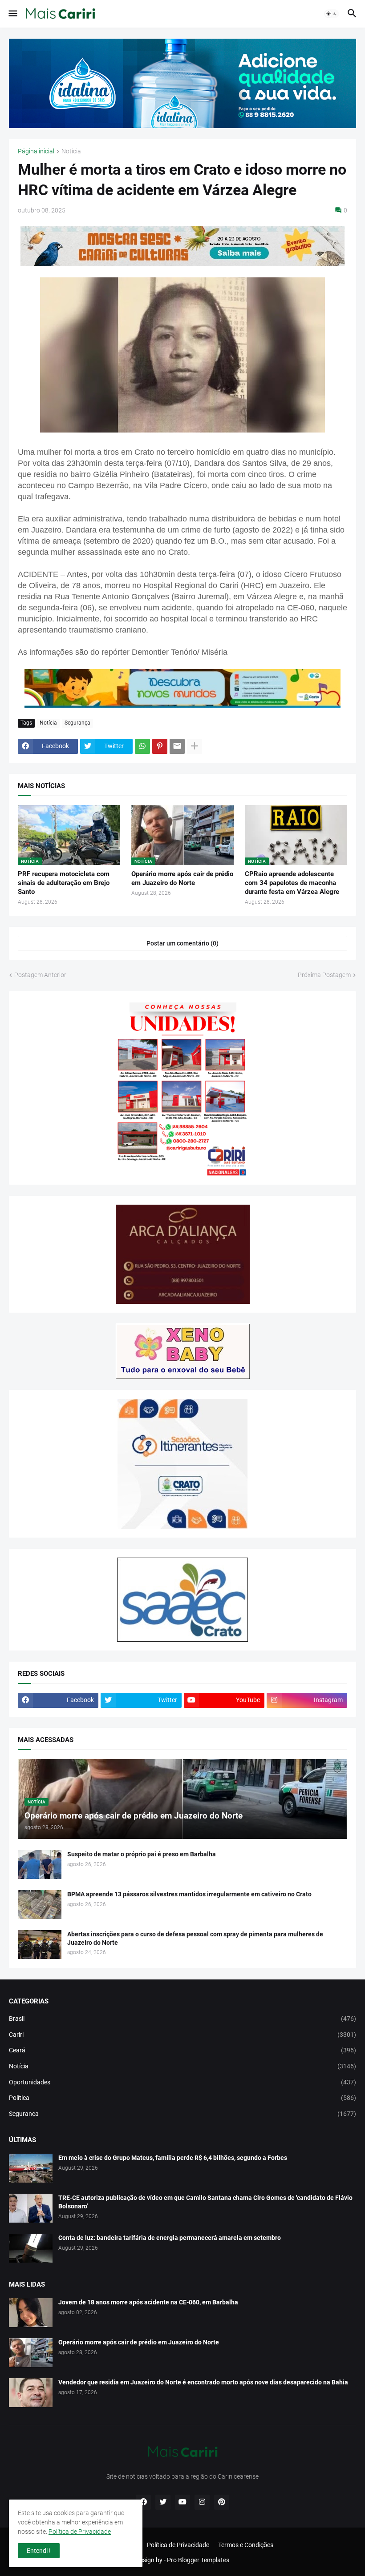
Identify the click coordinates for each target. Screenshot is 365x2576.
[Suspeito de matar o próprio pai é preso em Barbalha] (40, 1865)
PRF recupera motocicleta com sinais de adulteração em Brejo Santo (64, 883)
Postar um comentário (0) (182, 943)
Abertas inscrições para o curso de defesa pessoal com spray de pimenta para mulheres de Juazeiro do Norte (195, 1938)
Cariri (182, 2035)
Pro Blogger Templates (198, 2560)
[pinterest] (222, 2502)
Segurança (77, 723)
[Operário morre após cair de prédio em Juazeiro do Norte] (31, 2353)
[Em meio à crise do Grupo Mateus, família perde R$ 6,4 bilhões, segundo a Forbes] (31, 2168)
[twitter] (163, 2502)
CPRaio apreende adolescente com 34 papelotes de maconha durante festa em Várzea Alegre (292, 883)
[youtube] (182, 2502)
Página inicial (36, 151)
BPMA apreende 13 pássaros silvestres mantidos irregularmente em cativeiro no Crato (189, 1894)
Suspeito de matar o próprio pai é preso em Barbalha (142, 1854)
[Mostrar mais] (195, 746)
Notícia (71, 151)
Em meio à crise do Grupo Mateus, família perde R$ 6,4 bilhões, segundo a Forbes (173, 2158)
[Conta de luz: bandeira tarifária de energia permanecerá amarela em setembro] (31, 2248)
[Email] (177, 746)
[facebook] (143, 2502)
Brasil (182, 2019)
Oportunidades (182, 2082)
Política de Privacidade (178, 2545)
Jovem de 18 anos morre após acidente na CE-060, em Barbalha (148, 2302)
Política (182, 2098)
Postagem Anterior (40, 975)
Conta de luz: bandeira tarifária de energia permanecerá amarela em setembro (170, 2238)
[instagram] (202, 2502)
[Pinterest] (160, 746)
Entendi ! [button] (39, 2551)
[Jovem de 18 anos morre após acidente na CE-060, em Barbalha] (31, 2313)
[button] (12, 14)
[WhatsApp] (142, 746)
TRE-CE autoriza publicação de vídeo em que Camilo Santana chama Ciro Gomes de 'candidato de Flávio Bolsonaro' (205, 2202)
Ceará (182, 2050)
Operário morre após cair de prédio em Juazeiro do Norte (182, 878)
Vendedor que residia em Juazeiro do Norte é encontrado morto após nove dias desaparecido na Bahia (203, 2382)
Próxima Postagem (324, 975)
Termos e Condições (246, 2545)
